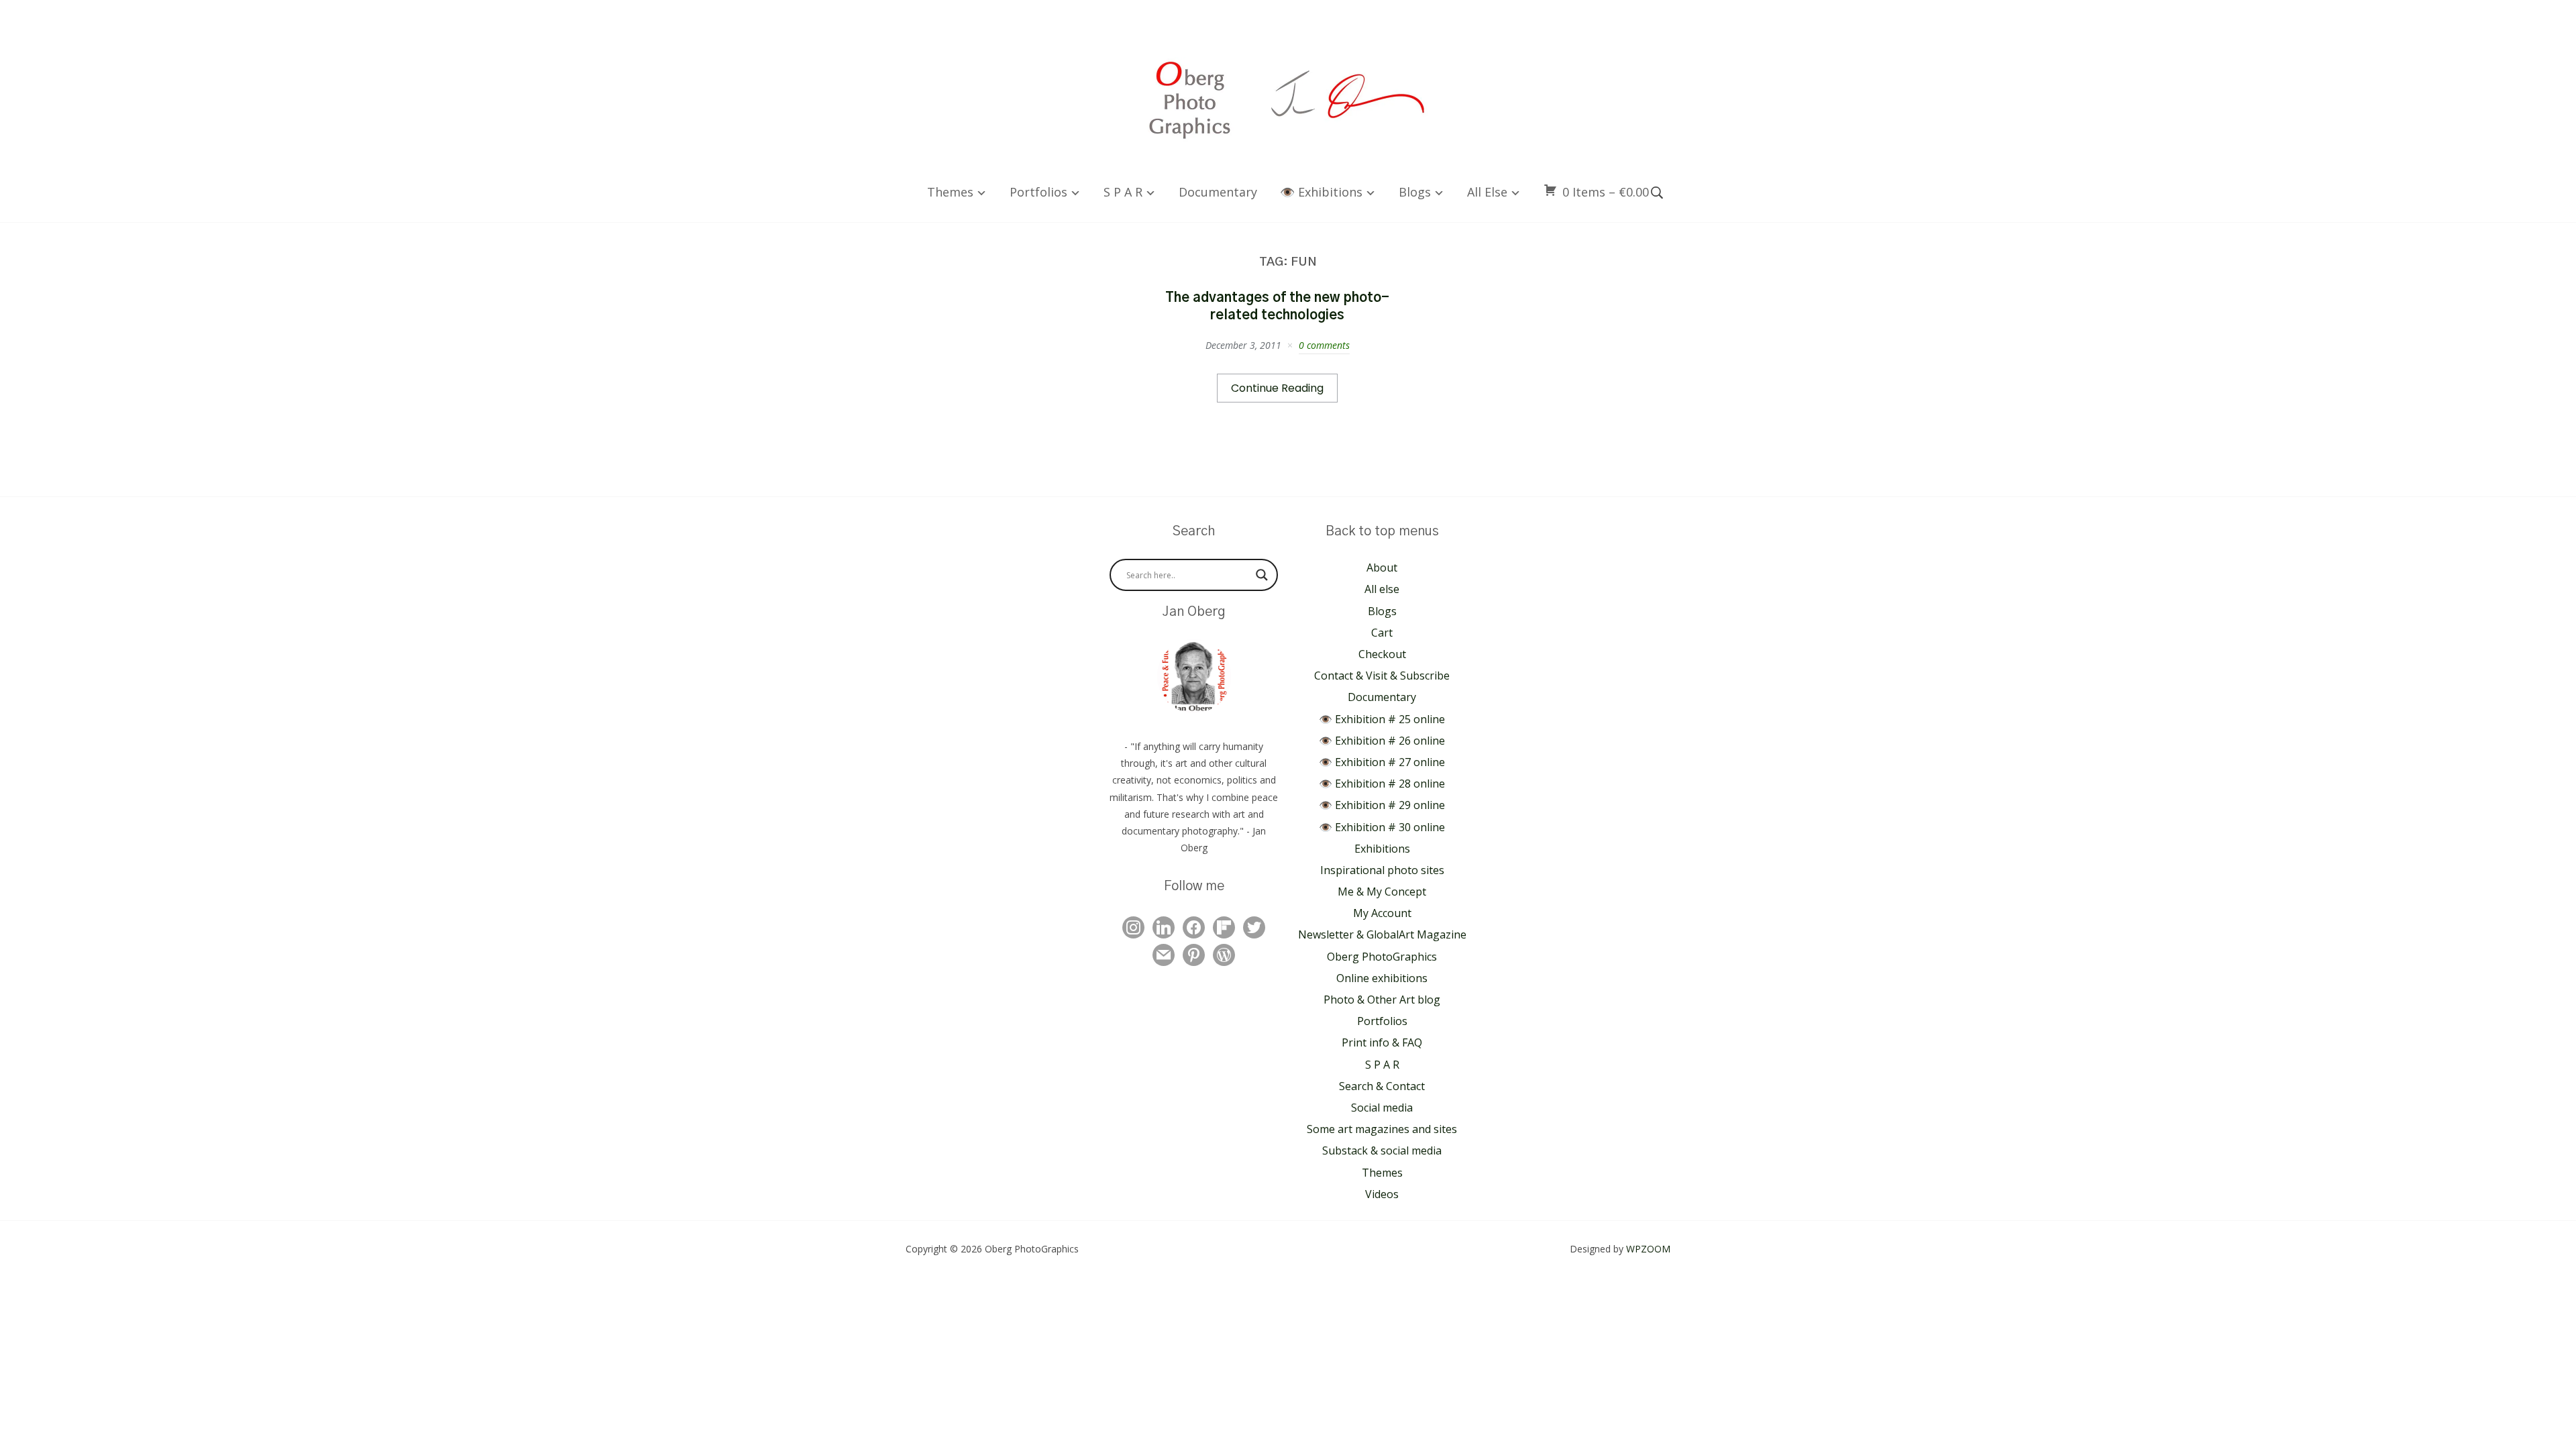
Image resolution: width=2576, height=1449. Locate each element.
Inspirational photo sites (1382, 870)
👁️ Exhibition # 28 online (1382, 784)
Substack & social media (1382, 1150)
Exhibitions (1382, 849)
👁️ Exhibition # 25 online (1382, 719)
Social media (1382, 1108)
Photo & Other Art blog (1382, 1000)
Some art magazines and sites (1382, 1129)
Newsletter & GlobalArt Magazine (1382, 934)
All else (1487, 192)
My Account (1382, 913)
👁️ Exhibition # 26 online (1382, 741)
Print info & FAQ (1382, 1042)
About (1382, 568)
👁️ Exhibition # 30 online (1382, 827)
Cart (1382, 633)
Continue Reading (1277, 388)
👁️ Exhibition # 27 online (1382, 762)
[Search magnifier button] (1262, 575)
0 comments (1324, 345)
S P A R (1123, 192)
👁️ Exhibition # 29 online (1382, 805)
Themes (950, 192)
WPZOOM (1648, 1249)
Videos (1382, 1194)
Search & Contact (1382, 1086)
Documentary (1218, 192)
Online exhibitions (1382, 978)
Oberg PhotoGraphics (1382, 957)
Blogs (1415, 192)
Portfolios (1038, 192)
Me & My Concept (1382, 892)
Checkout (1382, 654)
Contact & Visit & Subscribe (1382, 676)
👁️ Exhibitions (1321, 192)
